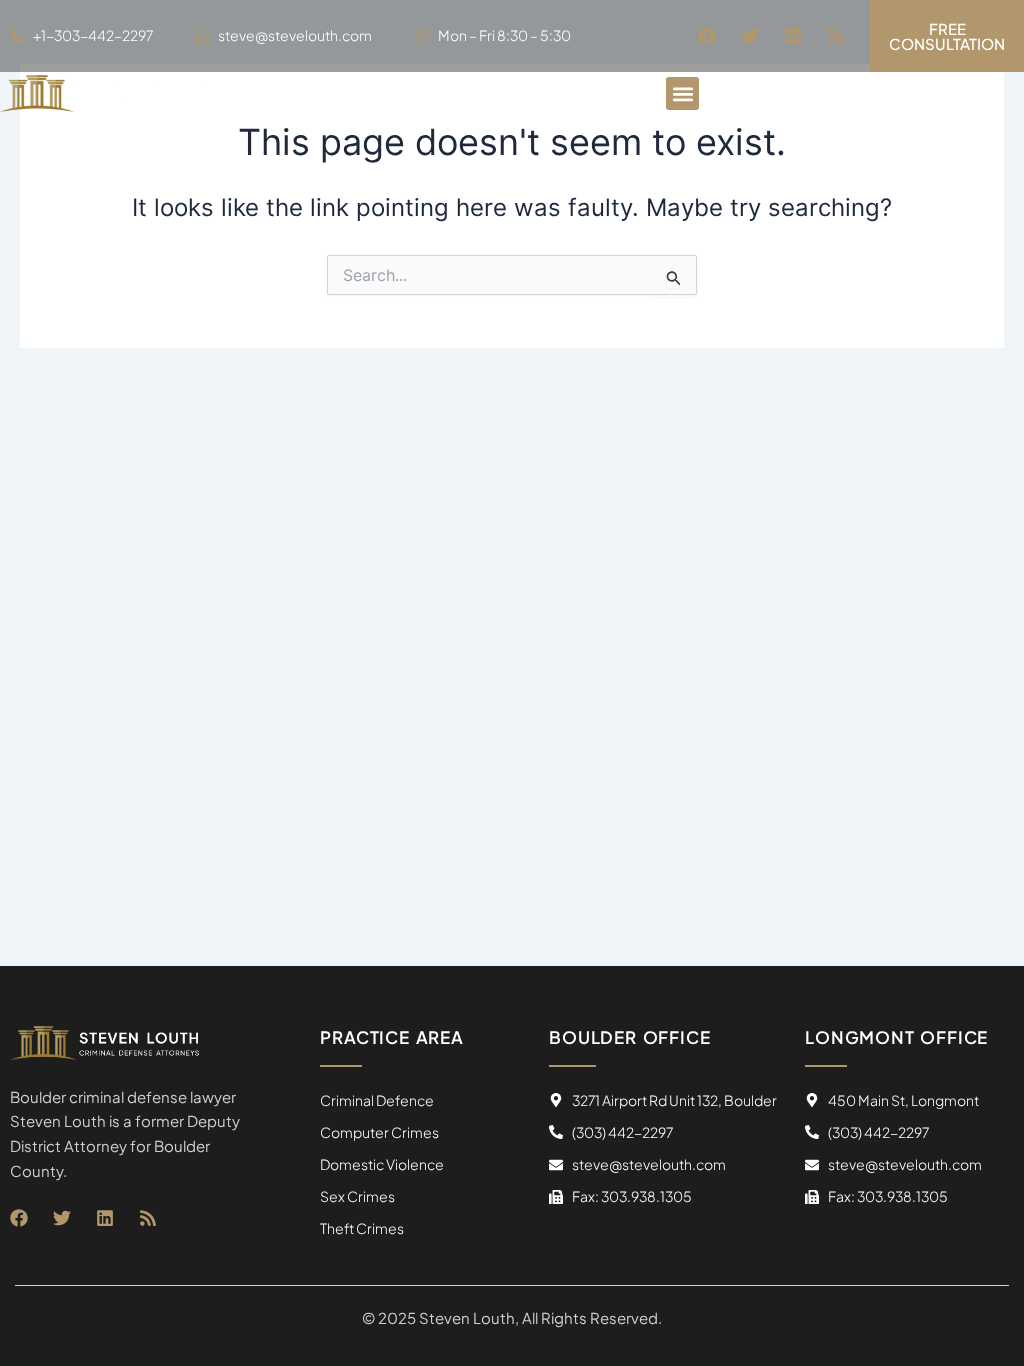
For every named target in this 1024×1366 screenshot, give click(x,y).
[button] (682, 93)
